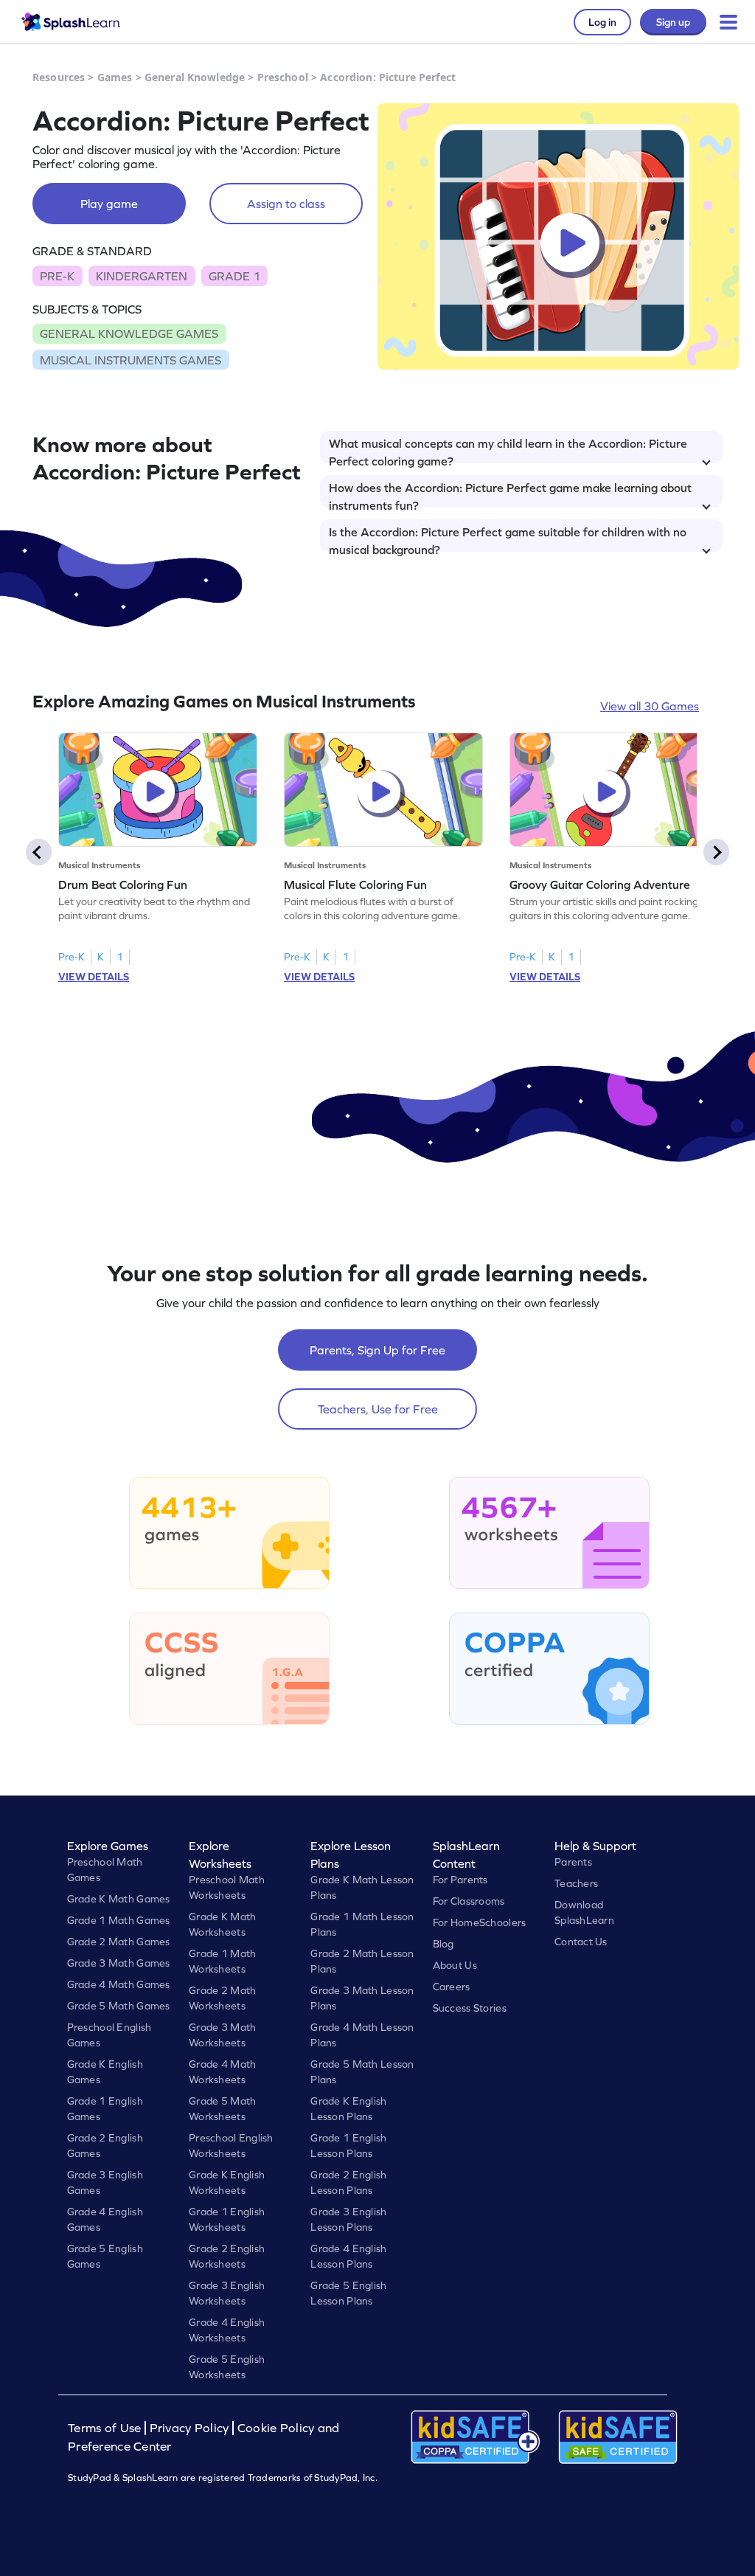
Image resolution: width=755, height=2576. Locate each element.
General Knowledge (195, 77)
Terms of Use (106, 2428)
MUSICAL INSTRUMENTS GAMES (131, 360)
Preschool (283, 77)
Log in (602, 22)
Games (115, 77)
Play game (109, 204)
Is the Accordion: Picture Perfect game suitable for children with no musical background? (508, 539)
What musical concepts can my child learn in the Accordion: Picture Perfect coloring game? (508, 450)
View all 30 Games (650, 706)
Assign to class (286, 204)
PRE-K (57, 276)
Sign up (673, 22)
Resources (59, 77)
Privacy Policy (189, 2428)
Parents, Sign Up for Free (377, 1350)
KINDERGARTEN (142, 276)
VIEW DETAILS (94, 977)
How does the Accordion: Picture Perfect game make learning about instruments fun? (510, 494)
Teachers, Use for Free (378, 1409)
